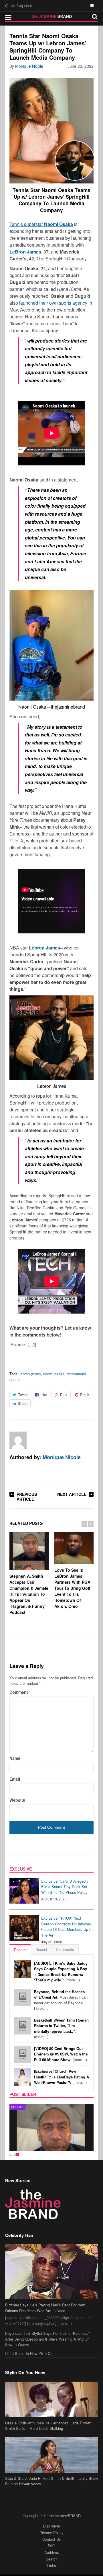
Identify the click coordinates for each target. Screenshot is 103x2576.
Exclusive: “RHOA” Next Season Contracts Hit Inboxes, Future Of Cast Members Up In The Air (67, 1927)
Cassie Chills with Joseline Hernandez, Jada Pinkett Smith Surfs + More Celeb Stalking (48, 2426)
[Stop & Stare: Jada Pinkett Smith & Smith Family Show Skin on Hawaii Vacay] (51, 2455)
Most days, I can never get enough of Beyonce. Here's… (61, 2000)
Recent (41, 1949)
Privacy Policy (51, 2533)
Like (44, 1395)
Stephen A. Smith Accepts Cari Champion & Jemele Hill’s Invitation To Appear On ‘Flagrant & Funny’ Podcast (29, 1594)
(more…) (61, 1972)
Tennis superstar (41, 224)
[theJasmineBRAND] (52, 16)
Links (52, 2566)
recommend (76, 1374)
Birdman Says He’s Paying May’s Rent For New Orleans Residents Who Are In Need (45, 2308)
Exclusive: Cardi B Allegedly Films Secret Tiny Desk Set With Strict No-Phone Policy (65, 1887)
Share (23, 1403)
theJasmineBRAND (65, 2516)
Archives (52, 2552)
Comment (20, 1692)
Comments (65, 1949)
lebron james (30, 1374)
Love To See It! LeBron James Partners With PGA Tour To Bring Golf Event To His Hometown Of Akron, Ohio (72, 1588)
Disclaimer (52, 2526)
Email (15, 1779)
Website (17, 1800)
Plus (64, 1395)
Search (52, 2559)
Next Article (72, 1494)
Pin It (85, 1395)
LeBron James (25, 252)
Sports (17, 2107)
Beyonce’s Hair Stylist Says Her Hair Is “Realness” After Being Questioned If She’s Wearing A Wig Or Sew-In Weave (47, 2339)
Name (15, 1758)
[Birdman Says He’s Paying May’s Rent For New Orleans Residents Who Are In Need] (51, 2272)
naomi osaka (54, 1374)
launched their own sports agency (53, 303)
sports (15, 1379)
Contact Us (52, 2539)
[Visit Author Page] (18, 1440)
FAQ (51, 2546)
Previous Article (27, 1497)
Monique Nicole (29, 66)
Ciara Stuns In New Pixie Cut (29, 2353)
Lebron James (44, 948)
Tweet (23, 1395)
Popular (20, 1950)
